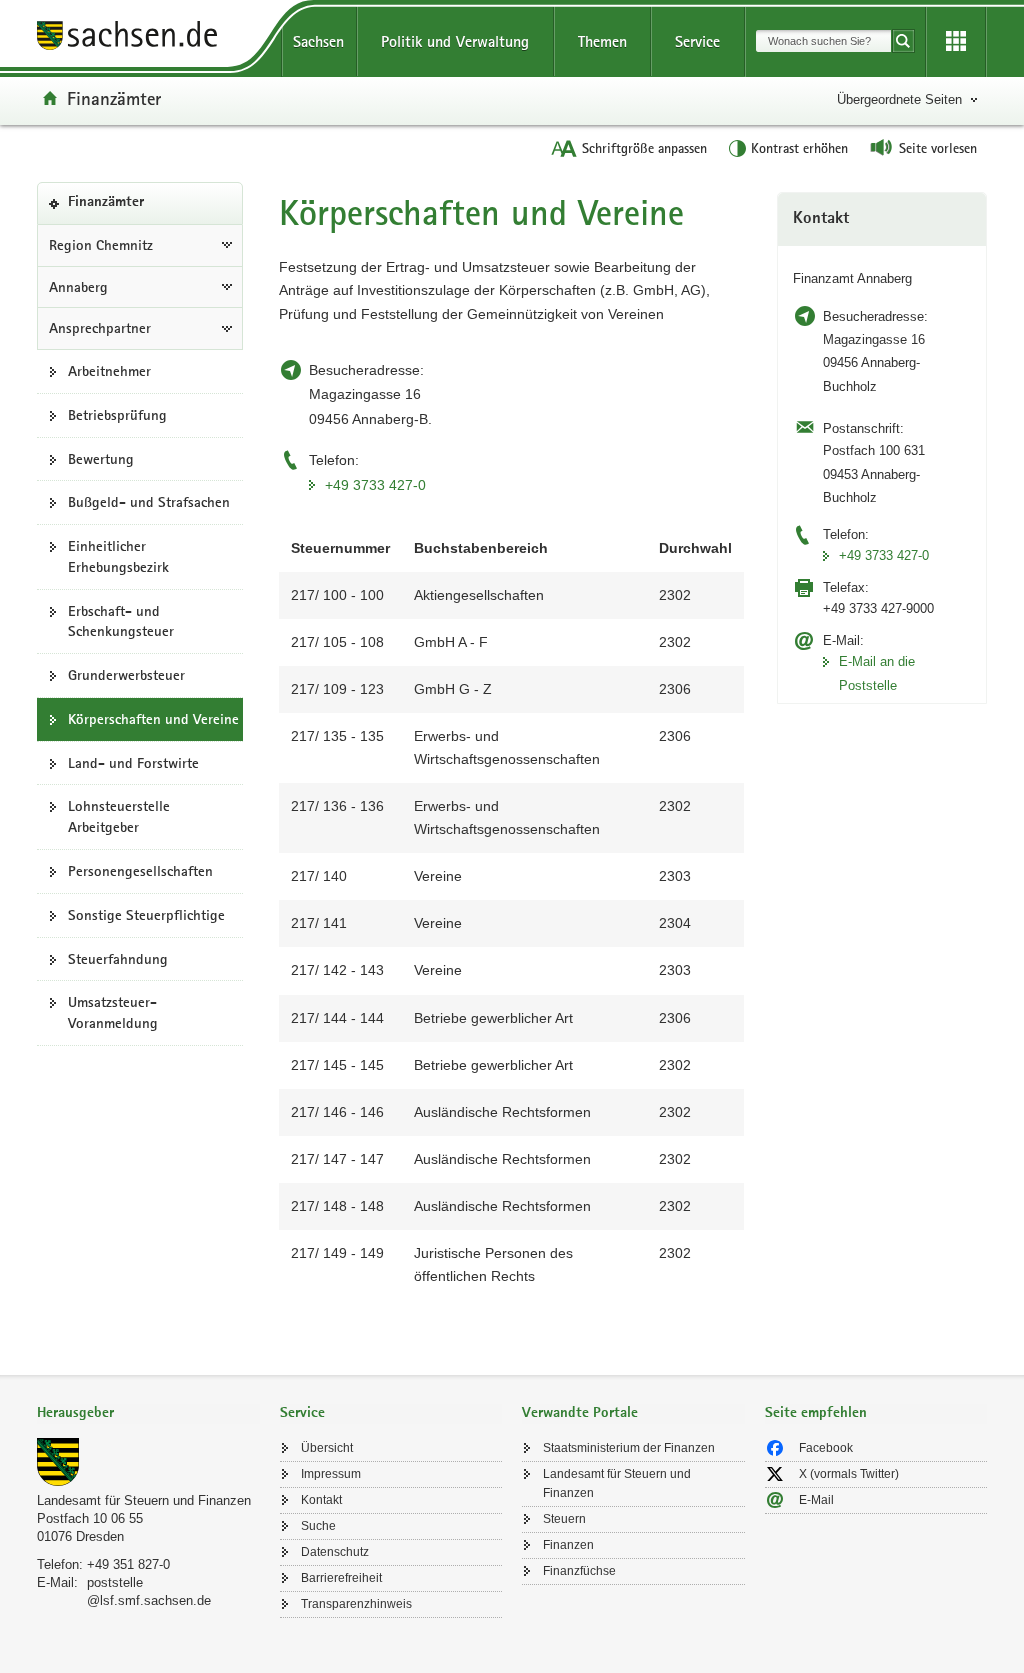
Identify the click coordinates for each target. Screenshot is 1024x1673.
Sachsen (318, 41)
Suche (318, 1526)
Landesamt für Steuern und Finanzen (144, 1500)
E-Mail (816, 1500)
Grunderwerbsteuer (126, 675)
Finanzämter (114, 98)
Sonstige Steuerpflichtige (146, 915)
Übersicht (327, 1448)
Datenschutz (335, 1552)
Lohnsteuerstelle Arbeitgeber (119, 816)
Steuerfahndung (118, 959)
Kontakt (321, 1500)
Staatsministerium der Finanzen (629, 1448)
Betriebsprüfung (117, 415)
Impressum (331, 1474)
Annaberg (78, 287)
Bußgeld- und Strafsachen (149, 502)
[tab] (148, 1414)
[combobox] (823, 41)
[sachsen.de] (148, 38)
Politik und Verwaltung (455, 41)
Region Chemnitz (101, 245)
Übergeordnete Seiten (899, 99)
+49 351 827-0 (128, 1564)
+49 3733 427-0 (375, 485)
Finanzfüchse (579, 1571)
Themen (602, 41)
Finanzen (568, 1545)
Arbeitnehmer (109, 371)
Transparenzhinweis (356, 1604)
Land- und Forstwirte (133, 763)
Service (697, 41)
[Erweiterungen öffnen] (956, 42)
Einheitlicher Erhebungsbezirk (118, 556)
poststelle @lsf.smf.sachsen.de (149, 1591)
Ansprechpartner (100, 328)
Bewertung (101, 459)
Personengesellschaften (140, 871)
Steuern (564, 1519)
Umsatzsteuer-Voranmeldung (113, 1012)
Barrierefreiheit (341, 1578)
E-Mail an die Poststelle (877, 673)
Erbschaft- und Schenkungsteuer (121, 621)
